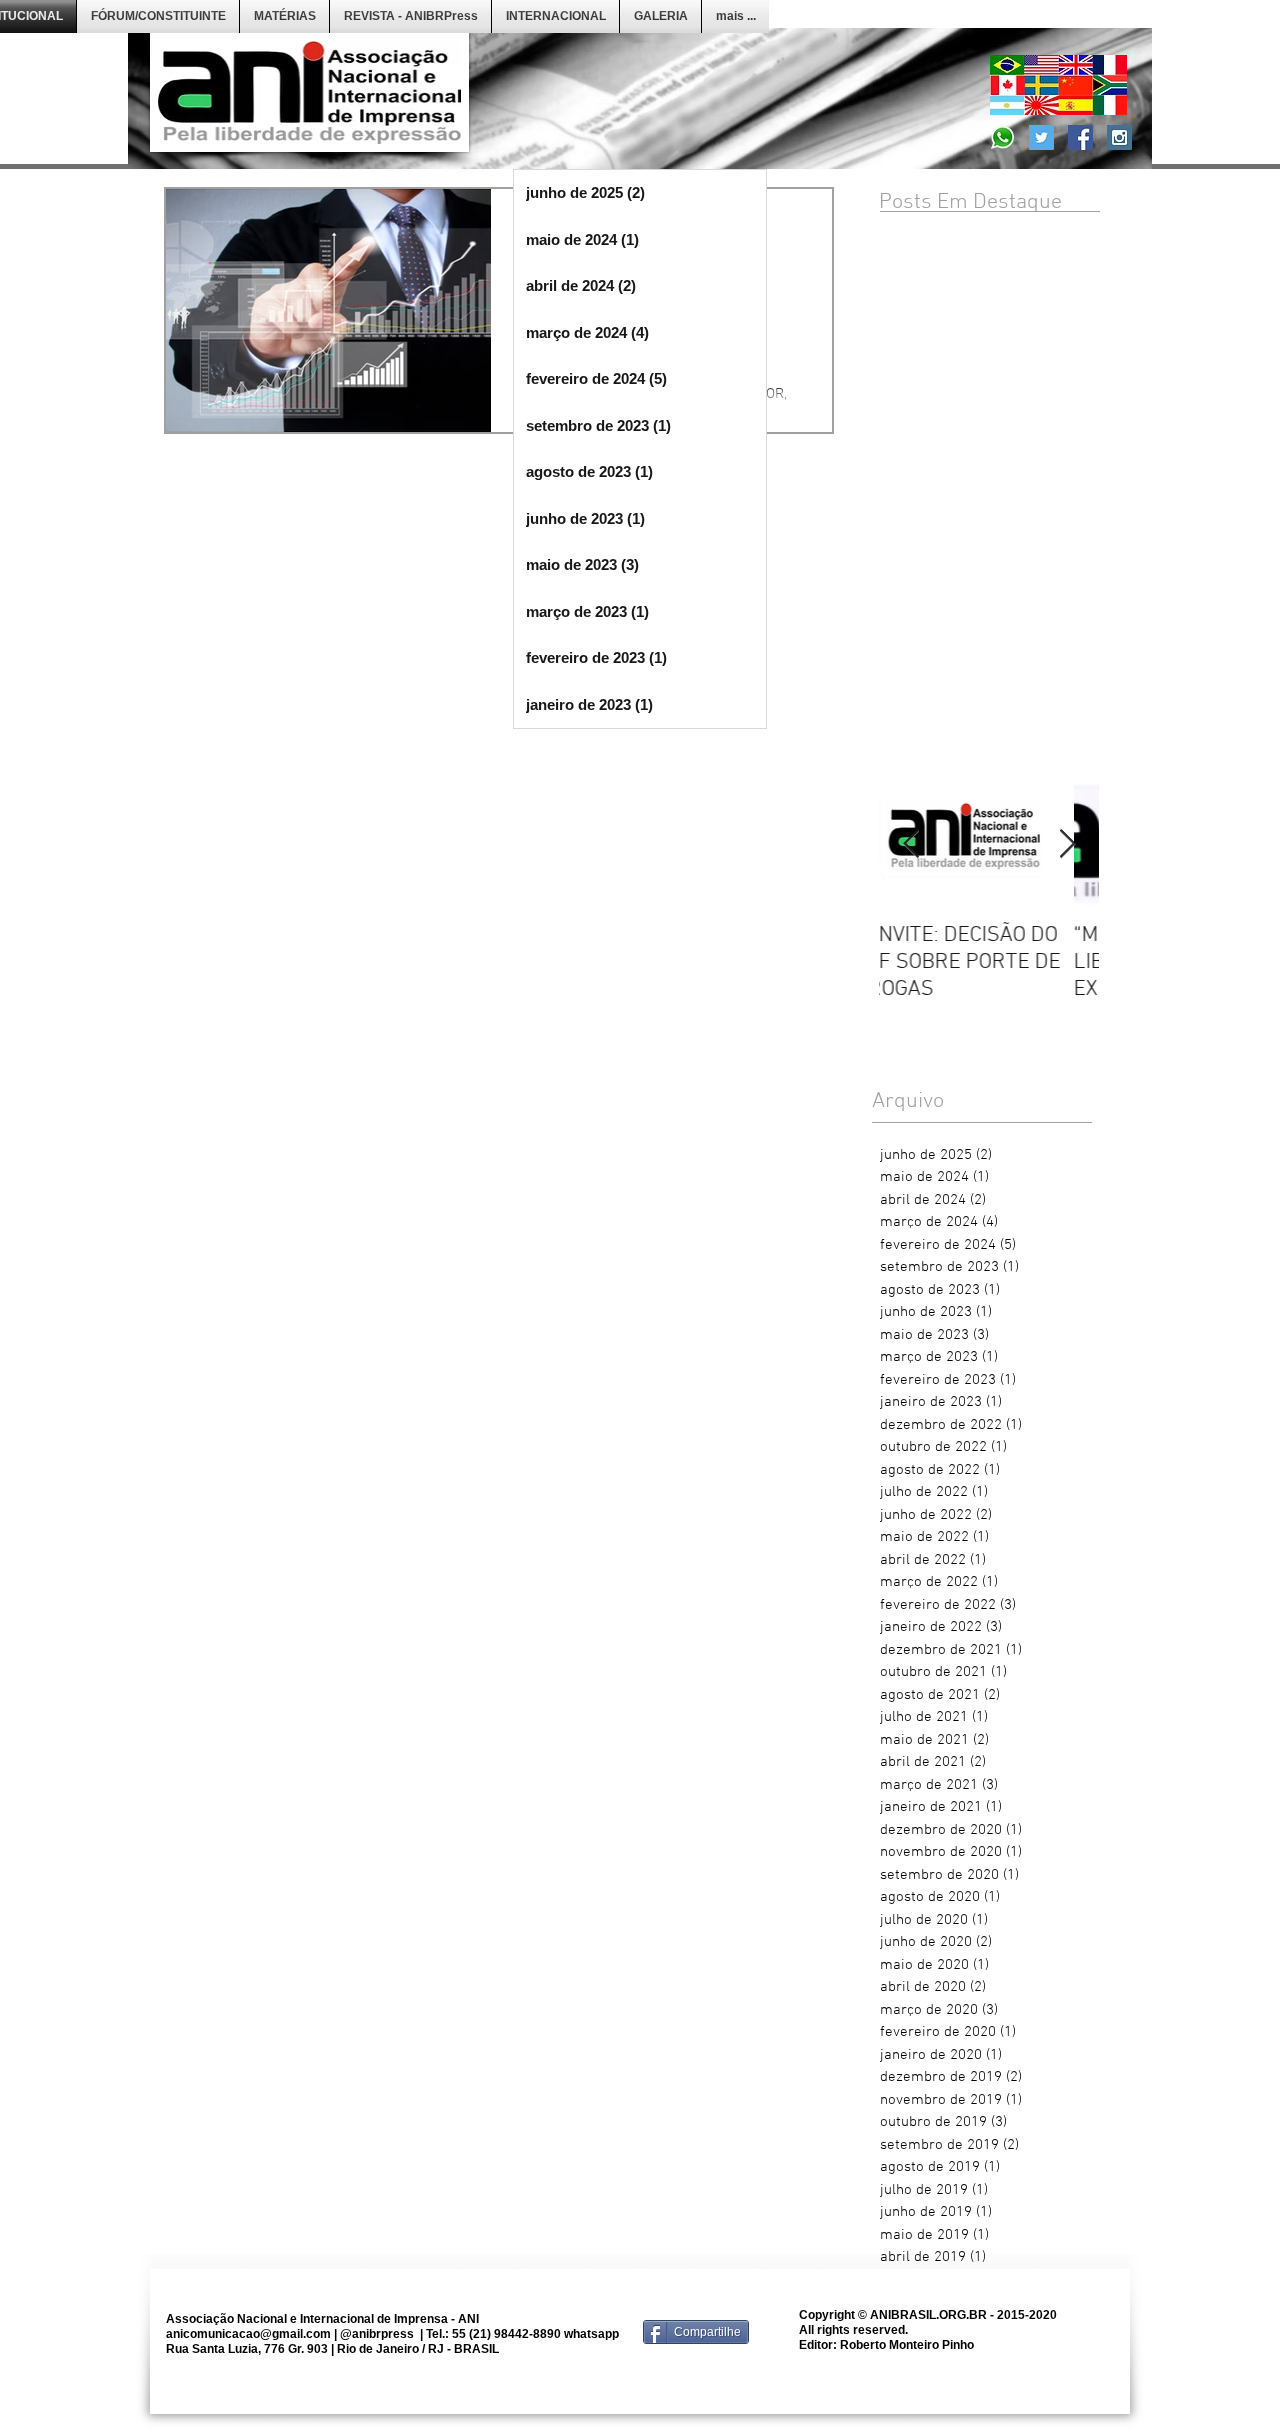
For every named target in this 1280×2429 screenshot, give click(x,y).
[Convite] (1002, 137)
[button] (158, 16)
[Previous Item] (911, 844)
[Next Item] (1067, 844)
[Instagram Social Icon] (1119, 137)
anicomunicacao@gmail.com (248, 2334)
